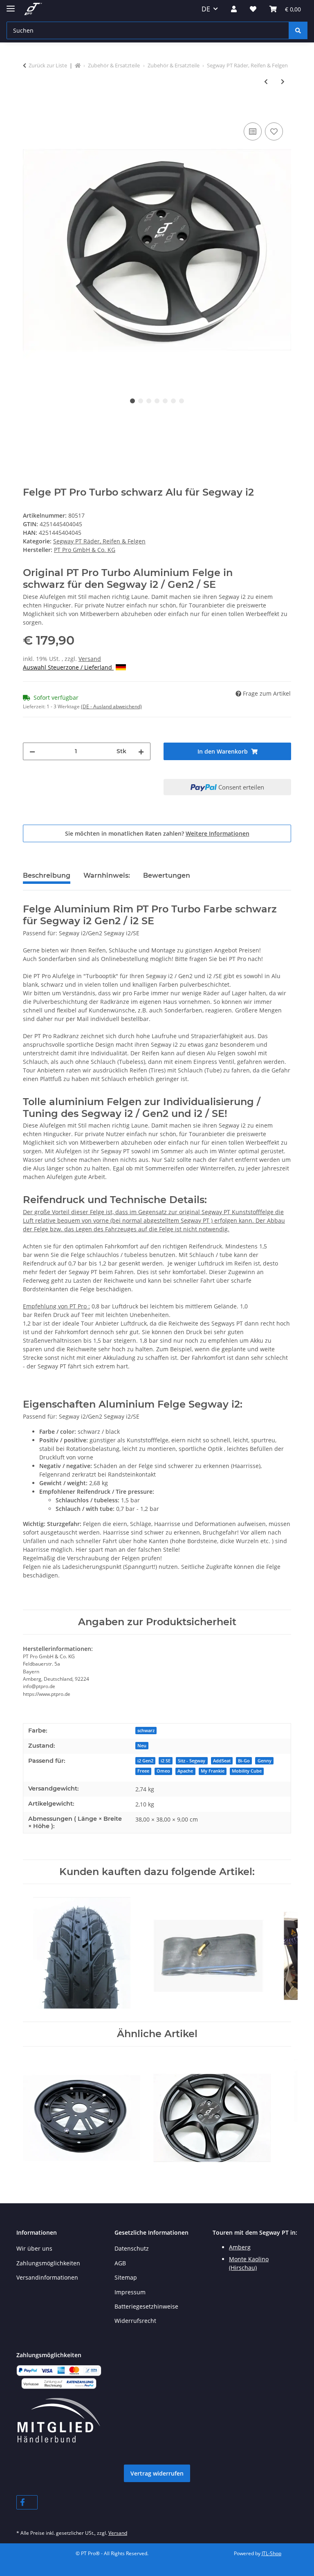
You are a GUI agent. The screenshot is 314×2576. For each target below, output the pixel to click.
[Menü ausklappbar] (11, 5)
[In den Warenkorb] (29, 111)
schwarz (146, 1731)
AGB (120, 2263)
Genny (265, 1761)
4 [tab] (157, 401)
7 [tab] (182, 401)
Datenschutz (132, 2248)
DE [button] (206, 9)
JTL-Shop (271, 2553)
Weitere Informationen (218, 833)
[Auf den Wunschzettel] (274, 131)
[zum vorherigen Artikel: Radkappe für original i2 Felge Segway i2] (266, 81)
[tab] (107, 879)
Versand (90, 659)
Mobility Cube (247, 1771)
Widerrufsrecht (135, 2321)
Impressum (130, 2292)
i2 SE (166, 1761)
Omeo (163, 1771)
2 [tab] (141, 401)
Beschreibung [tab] (47, 875)
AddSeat (222, 1761)
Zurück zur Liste (48, 65)
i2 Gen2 (145, 1761)
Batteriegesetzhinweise (146, 2306)
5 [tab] (165, 401)
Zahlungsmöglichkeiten (48, 2263)
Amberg (240, 2247)
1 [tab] (132, 401)
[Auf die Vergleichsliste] (253, 131)
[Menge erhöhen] (141, 751)
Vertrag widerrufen (157, 2473)
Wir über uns (34, 2248)
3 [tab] (149, 401)
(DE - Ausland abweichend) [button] (111, 706)
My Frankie (213, 1771)
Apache (185, 1771)
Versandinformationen (47, 2277)
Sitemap (126, 2277)
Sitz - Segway (192, 1761)
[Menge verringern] (32, 751)
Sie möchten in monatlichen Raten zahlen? (157, 833)
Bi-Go (244, 1761)
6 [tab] (173, 401)
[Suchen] (298, 30)
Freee (143, 1771)
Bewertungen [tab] (167, 875)
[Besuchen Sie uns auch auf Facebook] (27, 2502)
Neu (142, 1746)
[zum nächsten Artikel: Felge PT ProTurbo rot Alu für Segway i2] (283, 81)
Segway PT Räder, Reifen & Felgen (99, 541)
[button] (234, 9)
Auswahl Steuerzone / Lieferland (68, 667)
